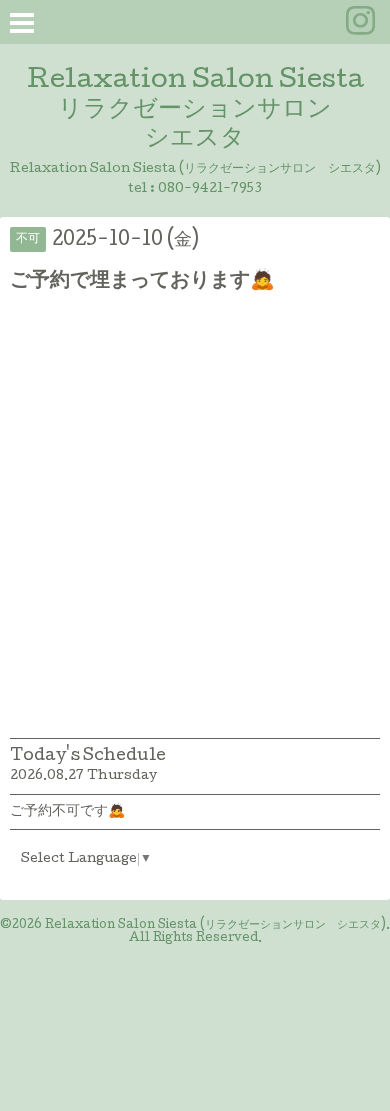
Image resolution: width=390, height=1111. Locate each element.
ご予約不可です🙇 (67, 812)
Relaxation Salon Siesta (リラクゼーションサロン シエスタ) (215, 926)
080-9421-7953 (210, 189)
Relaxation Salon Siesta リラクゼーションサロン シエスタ (195, 110)
